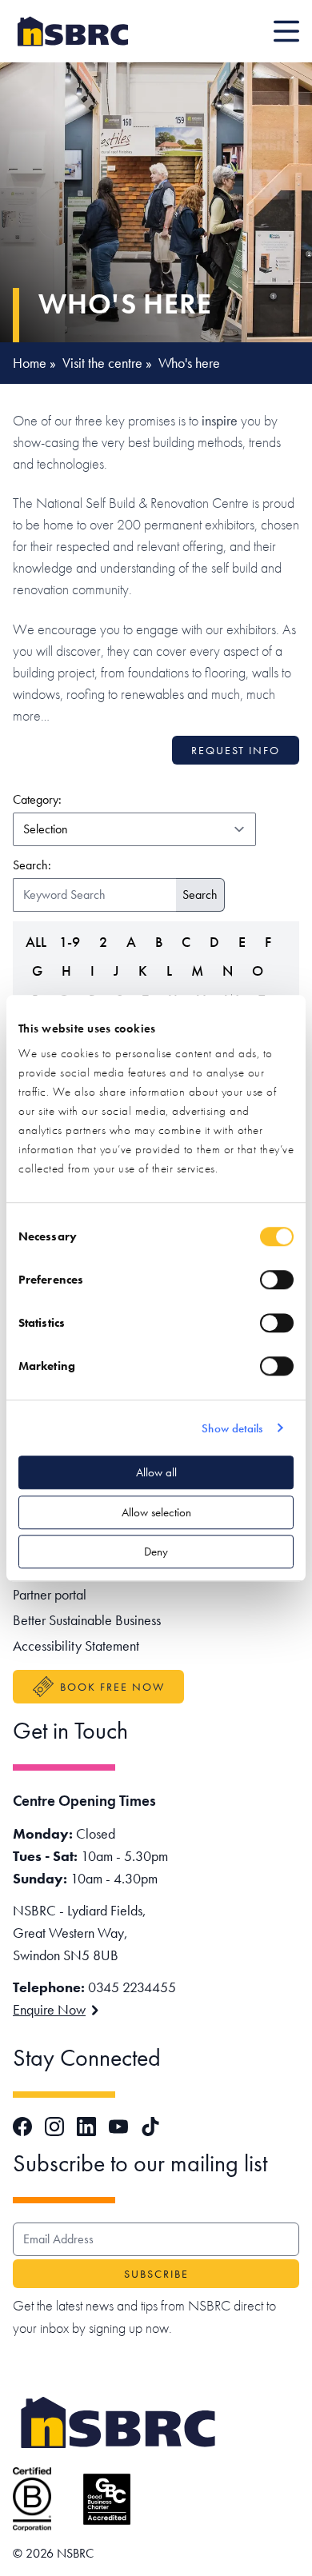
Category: (112, 799)
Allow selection (156, 1512)
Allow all (156, 1472)
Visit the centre (102, 363)
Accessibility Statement (76, 1645)
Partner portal (50, 1594)
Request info (236, 750)
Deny (156, 1552)
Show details (232, 1428)
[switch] (277, 1280)
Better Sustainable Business (87, 1620)
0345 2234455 (132, 1987)
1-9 (70, 942)
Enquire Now (49, 2009)
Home (30, 363)
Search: (32, 865)
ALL (36, 942)
